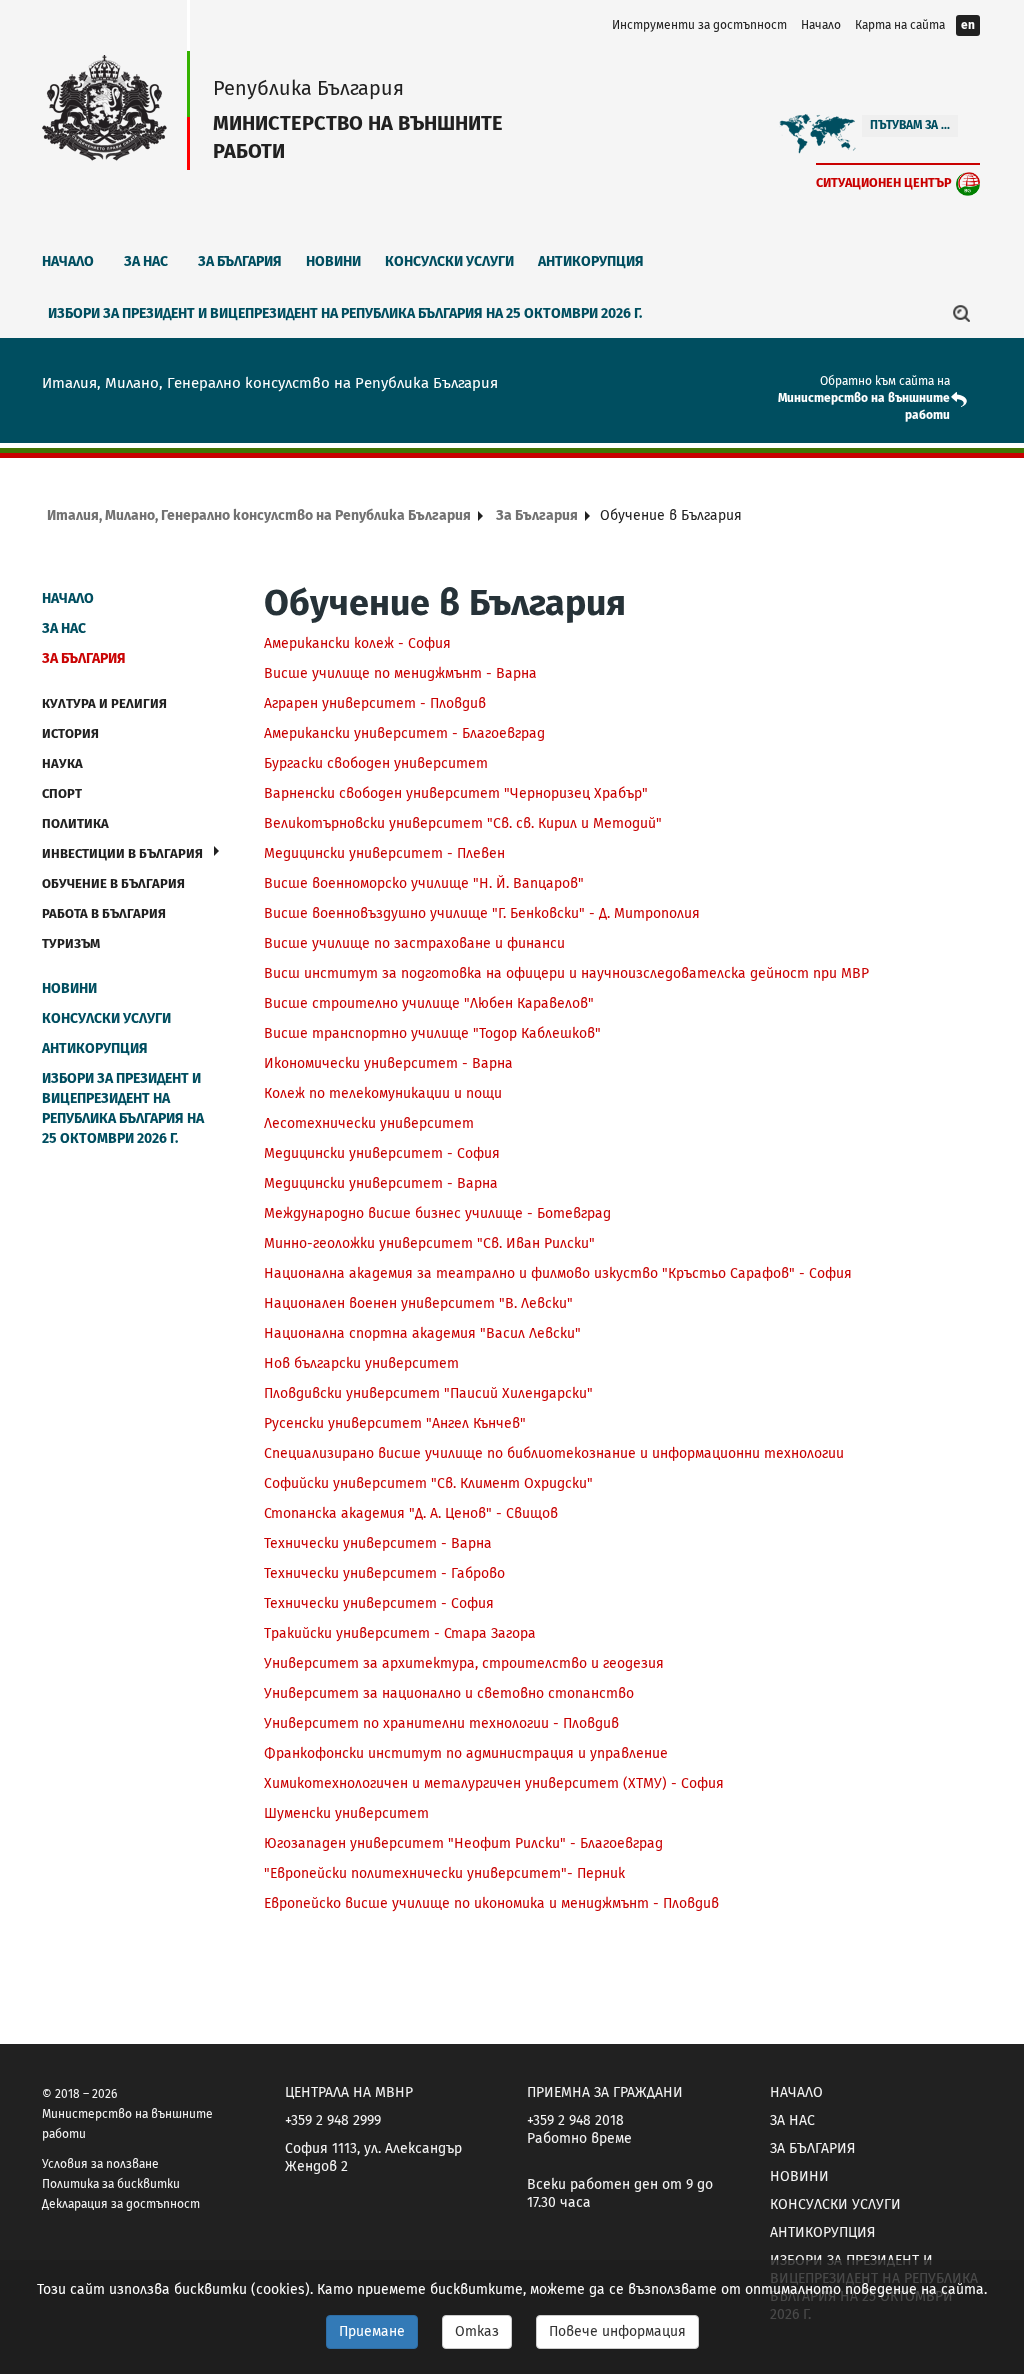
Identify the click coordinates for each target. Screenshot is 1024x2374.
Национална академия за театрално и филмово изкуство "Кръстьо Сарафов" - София (560, 1273)
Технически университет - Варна (378, 1543)
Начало (821, 25)
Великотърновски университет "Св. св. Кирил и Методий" (463, 823)
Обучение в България (113, 883)
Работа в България (104, 913)
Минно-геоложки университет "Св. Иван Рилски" (429, 1243)
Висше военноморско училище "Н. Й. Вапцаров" (424, 883)
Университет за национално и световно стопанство (449, 1693)
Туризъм (71, 943)
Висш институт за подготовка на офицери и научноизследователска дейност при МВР (566, 973)
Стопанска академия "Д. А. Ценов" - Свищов (411, 1513)
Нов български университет (361, 1363)
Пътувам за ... (910, 125)
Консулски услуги (449, 261)
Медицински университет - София (382, 1153)
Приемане (372, 2331)
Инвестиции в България (122, 853)
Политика (75, 823)
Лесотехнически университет (369, 1123)
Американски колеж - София (357, 643)
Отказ (477, 2331)
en (968, 25)
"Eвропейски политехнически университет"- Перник (444, 1873)
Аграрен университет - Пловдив (375, 703)
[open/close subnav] (216, 851)
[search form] (962, 313)
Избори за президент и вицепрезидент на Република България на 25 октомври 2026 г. (345, 313)
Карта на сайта (900, 25)
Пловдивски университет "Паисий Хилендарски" (428, 1393)
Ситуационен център (884, 182)
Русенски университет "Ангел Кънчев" (395, 1423)
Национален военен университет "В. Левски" (418, 1303)
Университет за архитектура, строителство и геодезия (464, 1663)
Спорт (62, 793)
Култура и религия (104, 703)
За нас (146, 261)
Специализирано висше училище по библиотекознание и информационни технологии (554, 1453)
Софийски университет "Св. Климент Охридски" (428, 1483)
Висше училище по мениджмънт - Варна (400, 673)
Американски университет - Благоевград (404, 733)
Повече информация (617, 2331)
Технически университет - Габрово (384, 1573)
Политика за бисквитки (111, 2184)
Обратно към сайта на (885, 381)
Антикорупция (591, 261)
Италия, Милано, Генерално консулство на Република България (259, 515)
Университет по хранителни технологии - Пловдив (441, 1723)
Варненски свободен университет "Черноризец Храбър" (456, 793)
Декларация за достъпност (121, 2204)
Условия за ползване (100, 2164)
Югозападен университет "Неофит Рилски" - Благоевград (463, 1843)
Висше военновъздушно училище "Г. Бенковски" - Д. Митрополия (482, 913)
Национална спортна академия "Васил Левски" (422, 1333)
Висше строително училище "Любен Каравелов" (429, 1003)
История (70, 733)
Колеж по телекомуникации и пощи (383, 1093)
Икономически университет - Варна (388, 1063)
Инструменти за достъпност (699, 25)
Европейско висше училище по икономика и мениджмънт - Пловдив (491, 1903)
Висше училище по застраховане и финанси (414, 943)
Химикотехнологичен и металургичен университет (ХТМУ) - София (494, 1783)
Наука (62, 763)
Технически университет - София (379, 1603)
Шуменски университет (346, 1813)
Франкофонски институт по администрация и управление (466, 1753)
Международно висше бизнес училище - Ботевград (437, 1213)
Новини (333, 261)
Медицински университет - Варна (381, 1183)
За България (240, 261)
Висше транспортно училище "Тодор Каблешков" (432, 1033)
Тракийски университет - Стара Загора (400, 1633)
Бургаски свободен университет (376, 763)
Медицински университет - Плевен (384, 853)
